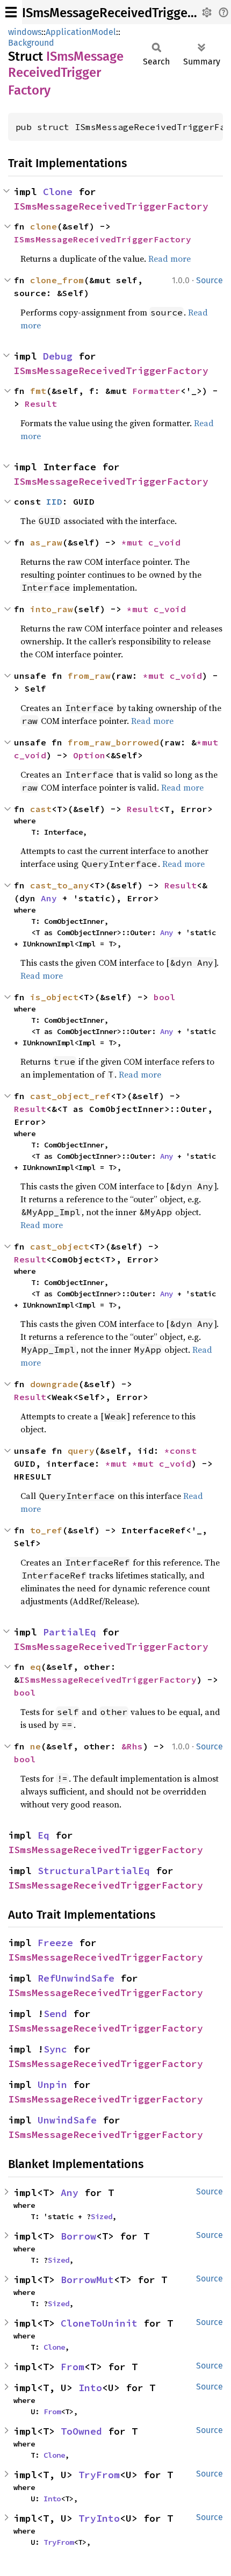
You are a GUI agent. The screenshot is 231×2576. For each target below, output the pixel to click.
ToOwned (81, 2431)
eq (35, 1667)
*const (183, 1451)
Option (89, 755)
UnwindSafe (67, 2120)
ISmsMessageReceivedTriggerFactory (111, 206)
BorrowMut (87, 2280)
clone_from (57, 280)
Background (31, 43)
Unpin (52, 2085)
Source (210, 280)
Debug (58, 356)
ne (35, 1746)
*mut (135, 542)
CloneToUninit (99, 2323)
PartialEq (70, 1632)
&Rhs (132, 1746)
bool (164, 997)
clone (44, 226)
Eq (44, 1835)
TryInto (99, 2518)
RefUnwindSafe (76, 1978)
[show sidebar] (11, 12)
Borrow (78, 2236)
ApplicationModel (81, 32)
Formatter (156, 391)
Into (90, 2388)
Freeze (55, 1943)
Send (55, 2014)
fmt (38, 391)
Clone (58, 192)
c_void (164, 542)
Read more (169, 259)
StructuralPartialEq (94, 1871)
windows (25, 32)
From (73, 2367)
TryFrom (99, 2475)
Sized (102, 2216)
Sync (55, 2049)
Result (41, 404)
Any (49, 898)
